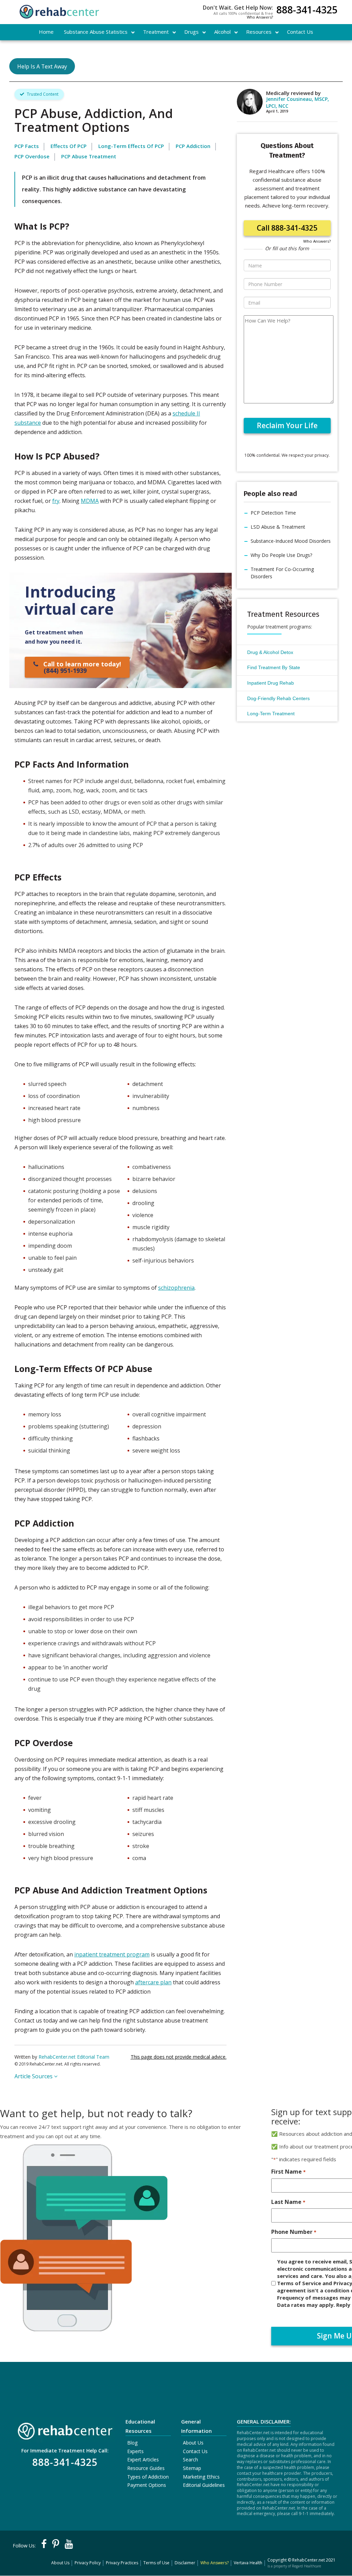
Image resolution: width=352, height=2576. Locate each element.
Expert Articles (143, 2459)
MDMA (90, 501)
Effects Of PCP (69, 146)
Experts (135, 2451)
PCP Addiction (193, 146)
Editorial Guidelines (204, 2485)
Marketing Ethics (201, 2477)
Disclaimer (185, 2563)
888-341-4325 (307, 10)
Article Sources (34, 2076)
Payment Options (147, 2485)
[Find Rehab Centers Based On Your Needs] (65, 2429)
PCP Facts (27, 146)
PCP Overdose (32, 156)
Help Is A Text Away (42, 66)
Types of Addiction (148, 2477)
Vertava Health (248, 2563)
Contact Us (195, 2451)
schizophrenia (176, 1288)
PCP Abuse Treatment (89, 156)
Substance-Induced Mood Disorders (291, 541)
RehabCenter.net (309, 2560)
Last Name (288, 2202)
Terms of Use (156, 2563)
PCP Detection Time (273, 513)
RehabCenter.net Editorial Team (74, 2057)
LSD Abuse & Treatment (278, 527)
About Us (193, 2443)
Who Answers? (260, 17)
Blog (132, 2443)
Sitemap (192, 2468)
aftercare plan (153, 1982)
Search (190, 2459)
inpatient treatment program (112, 1954)
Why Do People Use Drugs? (281, 555)
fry (56, 501)
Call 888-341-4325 (287, 228)
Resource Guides (146, 2468)
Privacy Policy (88, 2563)
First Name (288, 2172)
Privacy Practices (122, 2563)
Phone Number (294, 2232)
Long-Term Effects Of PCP (131, 146)
